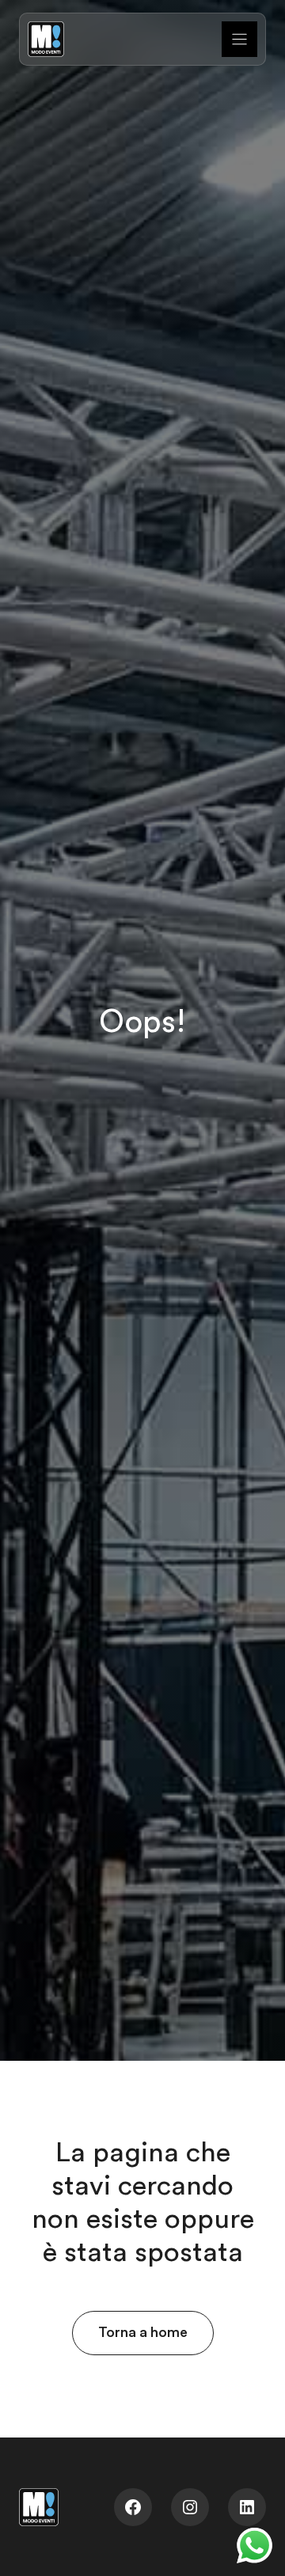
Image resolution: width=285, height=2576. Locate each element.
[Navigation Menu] (239, 39)
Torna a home (143, 2332)
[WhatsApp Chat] (255, 2546)
